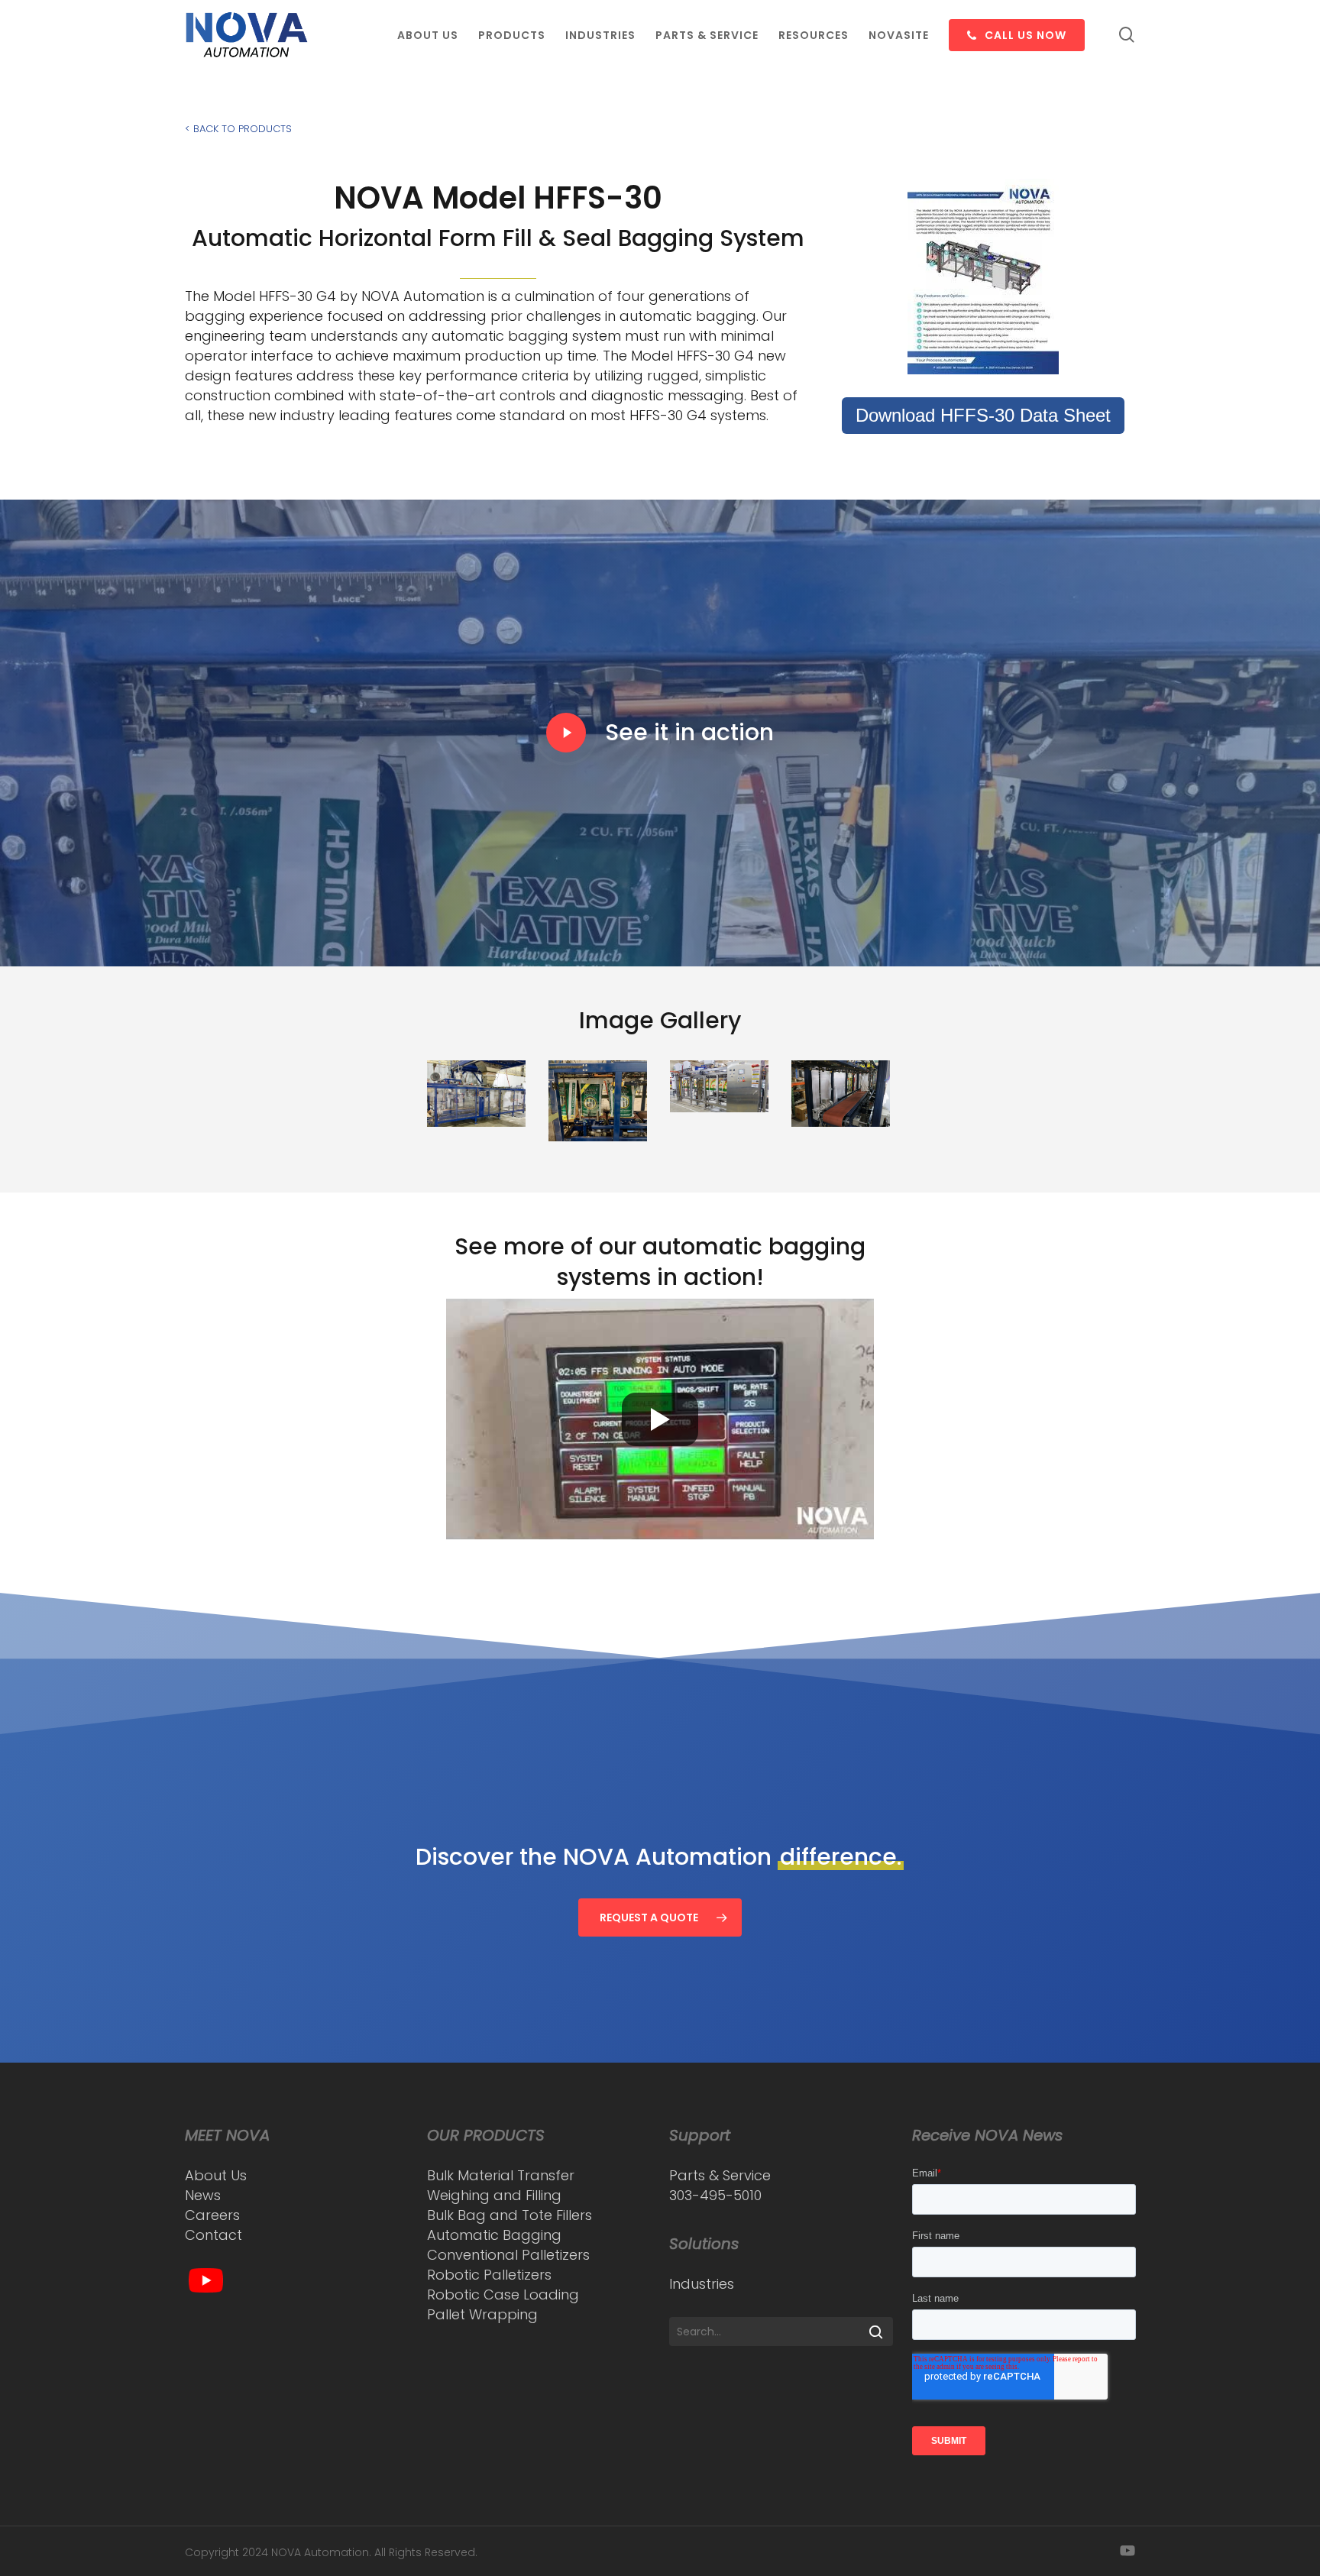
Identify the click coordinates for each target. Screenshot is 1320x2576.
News (203, 2195)
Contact (214, 2235)
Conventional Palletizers (508, 2255)
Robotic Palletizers (489, 2275)
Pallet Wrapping (482, 2314)
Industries (702, 2284)
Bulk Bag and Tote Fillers (510, 2215)
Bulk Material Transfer (501, 2175)
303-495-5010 (715, 2195)
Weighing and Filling (494, 2195)
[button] (660, 1917)
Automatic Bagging (494, 2235)
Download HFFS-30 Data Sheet (983, 415)
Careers (212, 2215)
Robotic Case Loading (503, 2294)
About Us (216, 2175)
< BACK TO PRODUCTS (238, 129)
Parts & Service (720, 2175)
